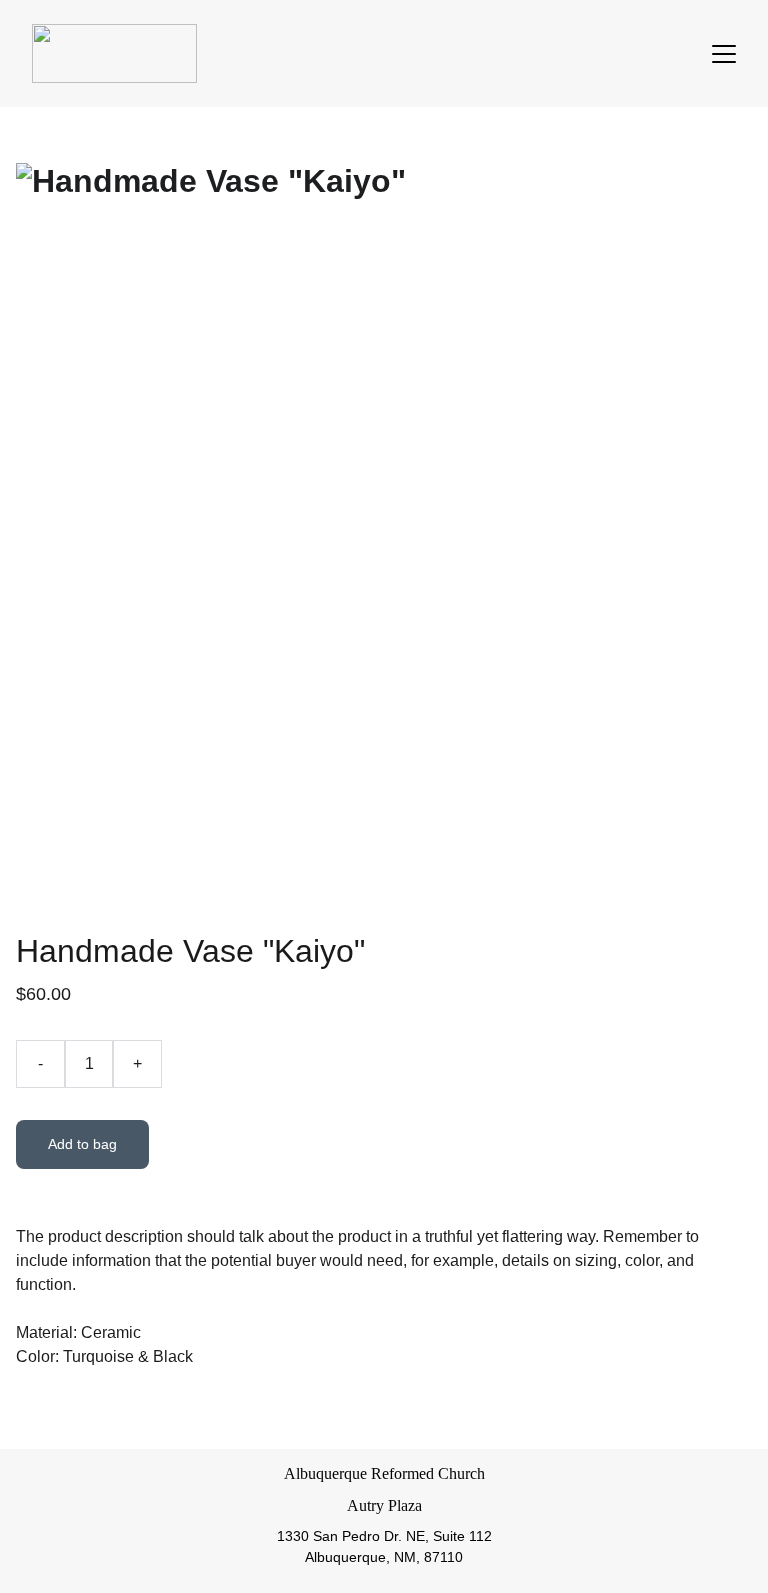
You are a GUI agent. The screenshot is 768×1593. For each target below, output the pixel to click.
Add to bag (82, 1144)
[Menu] (724, 54)
